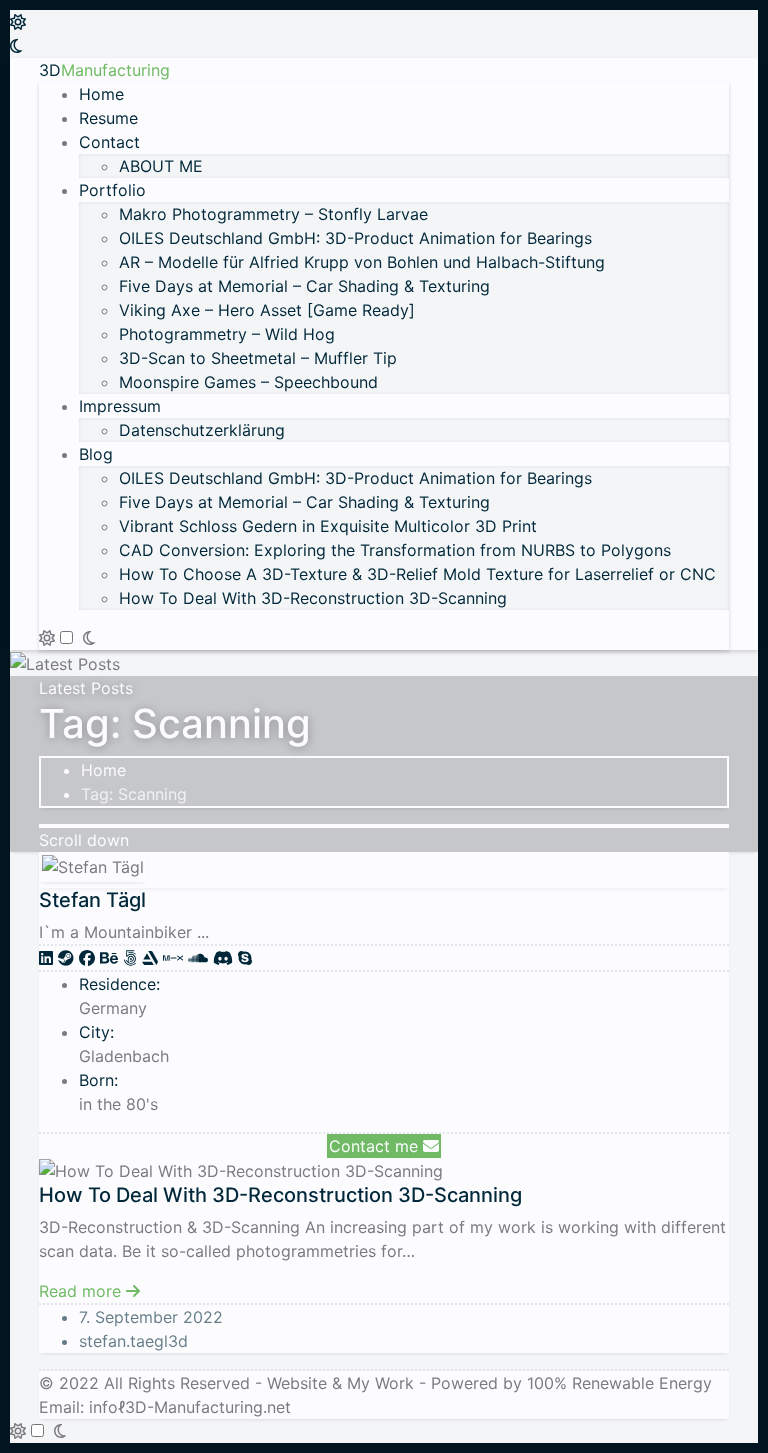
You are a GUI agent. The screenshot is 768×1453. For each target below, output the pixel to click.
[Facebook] (89, 958)
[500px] (132, 958)
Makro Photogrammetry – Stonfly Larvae (273, 214)
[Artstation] (152, 958)
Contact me (376, 1146)
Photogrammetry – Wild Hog (227, 334)
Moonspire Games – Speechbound (248, 382)
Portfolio (112, 190)
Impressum (120, 406)
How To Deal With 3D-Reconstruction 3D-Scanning (313, 598)
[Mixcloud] (175, 958)
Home (101, 94)
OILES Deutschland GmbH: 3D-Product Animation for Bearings (355, 238)
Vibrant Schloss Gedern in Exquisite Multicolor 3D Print (328, 526)
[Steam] (68, 958)
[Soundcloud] (200, 958)
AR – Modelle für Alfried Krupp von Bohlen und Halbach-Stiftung (362, 262)
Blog (96, 454)
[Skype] (245, 958)
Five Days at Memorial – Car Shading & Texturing (304, 286)
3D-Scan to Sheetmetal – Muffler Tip (258, 358)
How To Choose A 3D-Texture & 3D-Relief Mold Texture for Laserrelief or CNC (417, 574)
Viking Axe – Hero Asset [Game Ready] (267, 310)
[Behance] (111, 958)
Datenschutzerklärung (202, 430)
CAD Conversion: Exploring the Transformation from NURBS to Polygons (395, 550)
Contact (109, 142)
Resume (108, 118)
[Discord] (225, 958)
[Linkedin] (48, 958)
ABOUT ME (161, 166)
